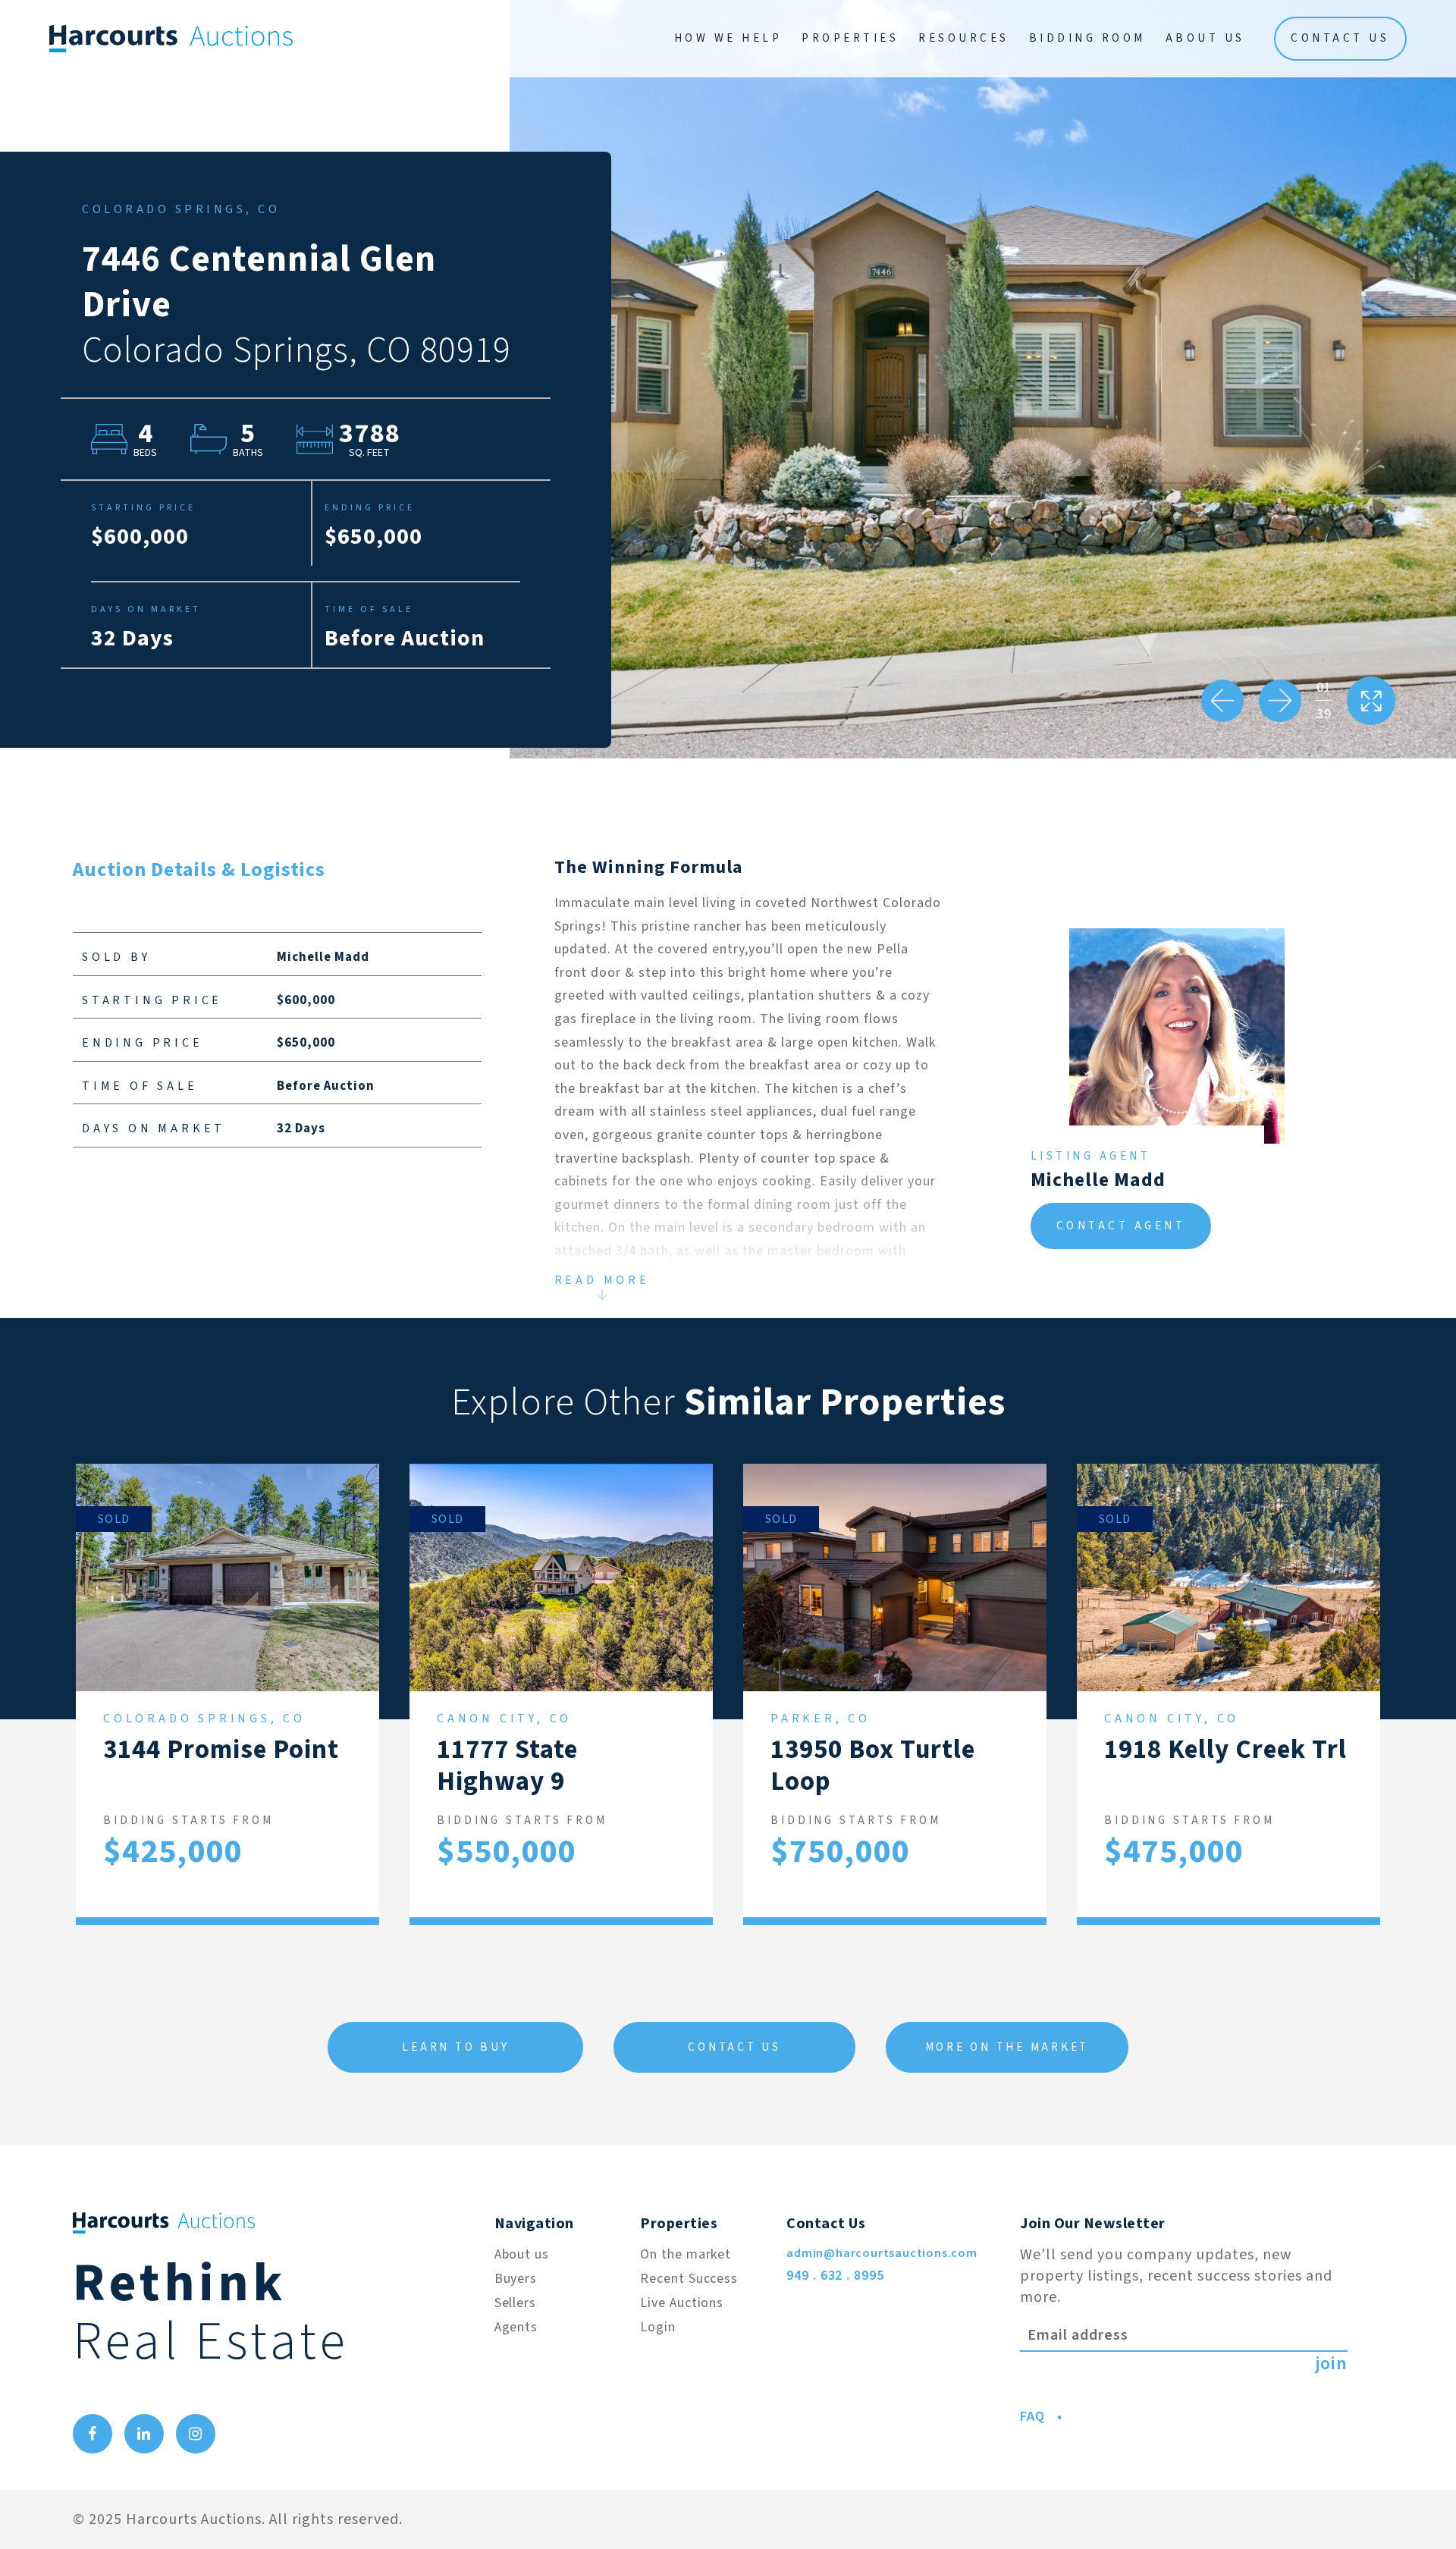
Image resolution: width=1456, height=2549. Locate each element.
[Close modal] (1204, 288)
